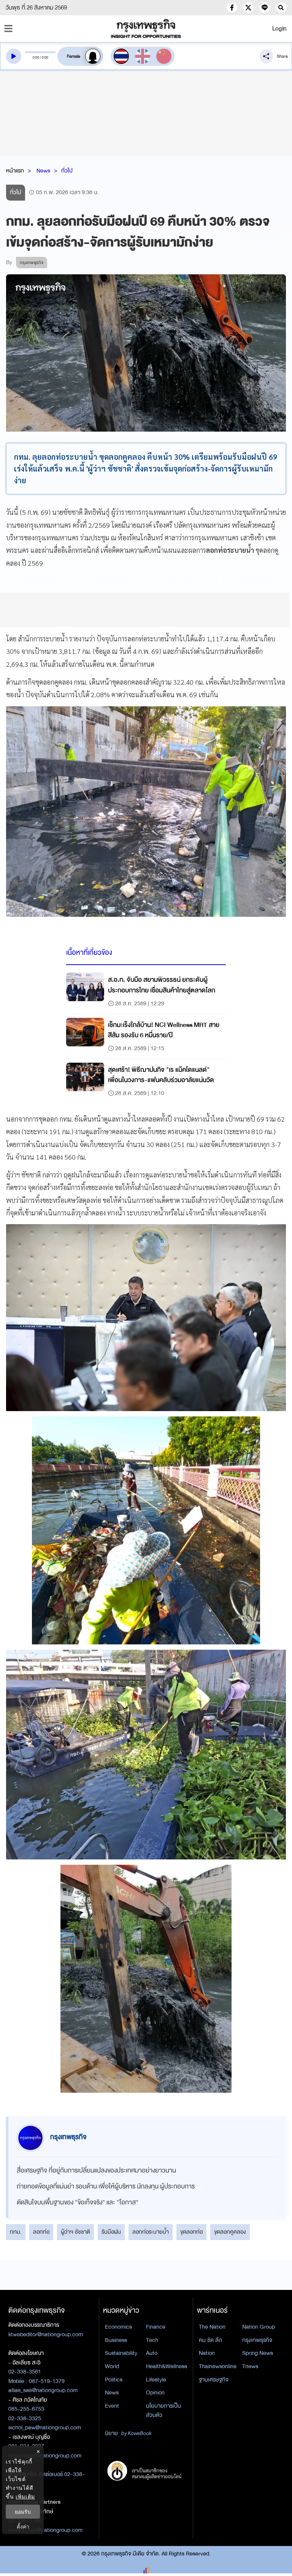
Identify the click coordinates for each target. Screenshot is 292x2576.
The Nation (212, 2327)
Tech (152, 2340)
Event (112, 2406)
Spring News (258, 2353)
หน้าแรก (15, 171)
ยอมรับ (23, 2512)
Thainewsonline (218, 2366)
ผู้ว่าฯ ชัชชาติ (75, 2232)
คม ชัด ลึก (210, 2340)
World (112, 2366)
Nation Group (259, 2327)
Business (116, 2340)
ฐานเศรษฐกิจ (214, 2380)
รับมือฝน (111, 2232)
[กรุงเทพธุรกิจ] (146, 28)
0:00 (36, 57)
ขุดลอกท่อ (191, 2232)
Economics (118, 2327)
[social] (232, 8)
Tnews (250, 2366)
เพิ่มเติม (25, 2496)
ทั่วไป (67, 171)
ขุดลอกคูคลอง (230, 2232)
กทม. (16, 2232)
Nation (207, 2353)
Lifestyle (156, 2380)
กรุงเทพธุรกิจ (257, 2340)
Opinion (155, 2392)
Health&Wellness (167, 2366)
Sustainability (121, 2353)
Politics (114, 2380)
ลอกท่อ (41, 2232)
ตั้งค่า (23, 2526)
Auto (152, 2353)
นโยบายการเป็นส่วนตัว (163, 2411)
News (43, 171)
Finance (156, 2327)
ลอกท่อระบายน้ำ (151, 2232)
